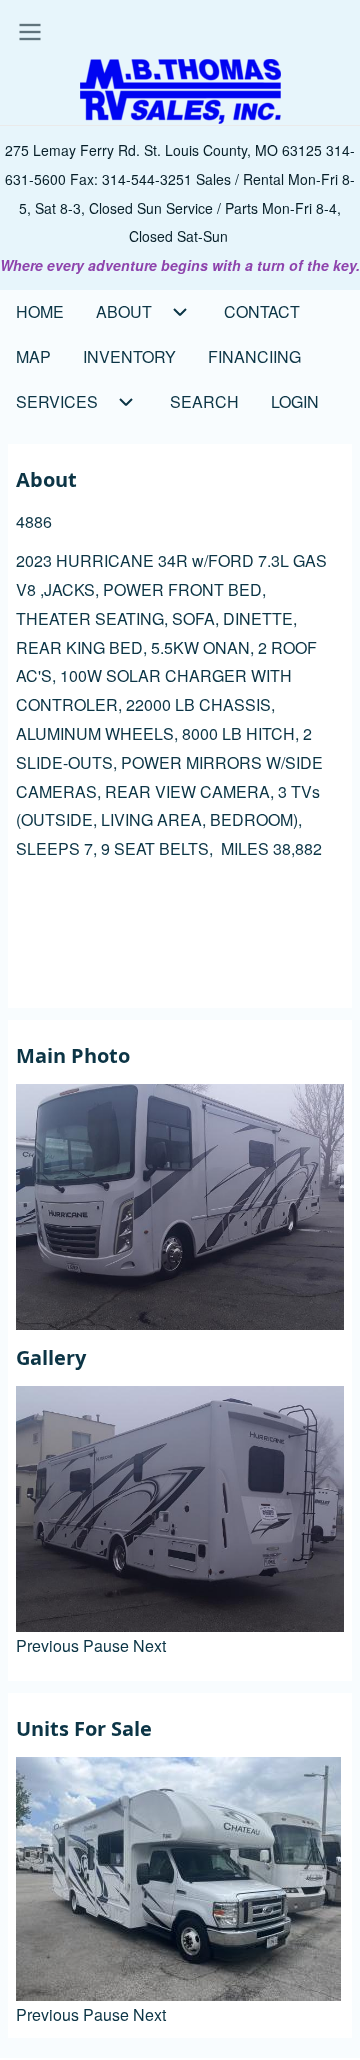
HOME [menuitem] (40, 311)
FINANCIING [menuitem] (254, 356)
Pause (106, 1645)
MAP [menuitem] (33, 356)
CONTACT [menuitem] (262, 311)
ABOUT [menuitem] (124, 311)
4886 (34, 521)
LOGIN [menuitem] (295, 401)
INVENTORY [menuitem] (129, 356)
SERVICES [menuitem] (57, 401)
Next (149, 1645)
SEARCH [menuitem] (204, 401)
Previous (47, 1645)
